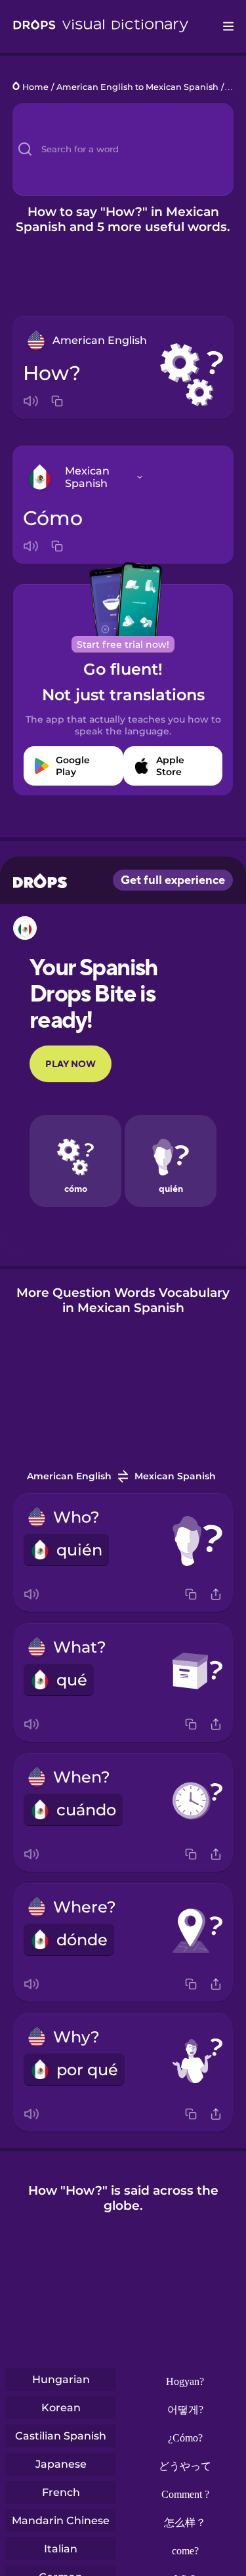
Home (35, 87)
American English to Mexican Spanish (137, 87)
